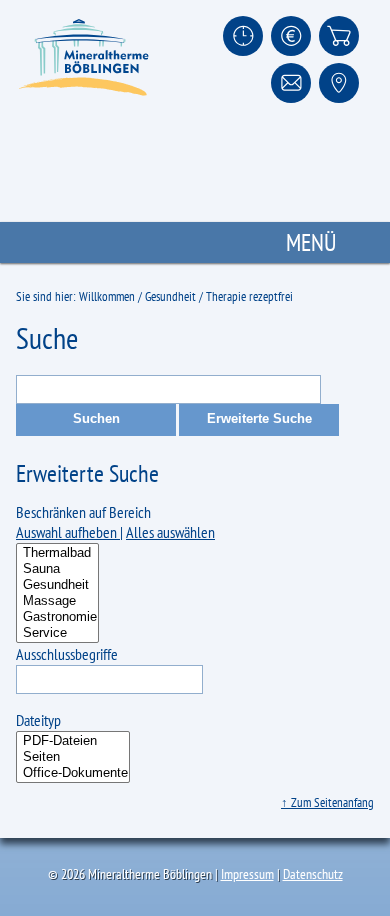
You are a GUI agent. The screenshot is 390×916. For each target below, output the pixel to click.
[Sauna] (57, 569)
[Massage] (57, 601)
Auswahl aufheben (68, 532)
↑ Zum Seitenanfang (327, 802)
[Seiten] (73, 757)
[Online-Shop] (339, 36)
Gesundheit (170, 296)
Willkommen (107, 296)
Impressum (247, 874)
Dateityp (38, 720)
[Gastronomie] (57, 617)
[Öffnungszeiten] (243, 36)
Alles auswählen (170, 532)
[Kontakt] (291, 83)
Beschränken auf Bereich (83, 512)
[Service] (57, 633)
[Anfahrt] (339, 83)
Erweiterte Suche (259, 418)
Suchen (96, 418)
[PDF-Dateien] (73, 741)
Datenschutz (313, 874)
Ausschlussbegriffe (67, 654)
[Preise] (291, 36)
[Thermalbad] (57, 553)
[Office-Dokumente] (73, 773)
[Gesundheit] (57, 585)
